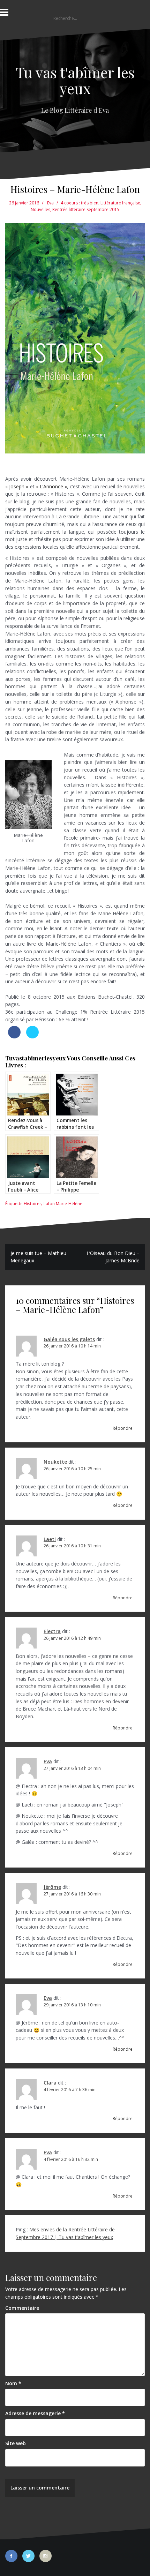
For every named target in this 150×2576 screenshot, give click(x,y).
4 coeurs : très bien (80, 203)
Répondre (123, 1428)
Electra (52, 1631)
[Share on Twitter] (32, 1036)
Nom (13, 2383)
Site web (16, 2443)
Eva (50, 203)
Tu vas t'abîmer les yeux (75, 80)
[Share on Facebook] (14, 1036)
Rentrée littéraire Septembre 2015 (86, 209)
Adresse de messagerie (35, 2413)
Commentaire (22, 2308)
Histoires (33, 1204)
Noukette (55, 1462)
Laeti (50, 1539)
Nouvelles (40, 209)
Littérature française (120, 203)
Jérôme (52, 1887)
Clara (50, 2083)
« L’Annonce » (51, 486)
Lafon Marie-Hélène (63, 1204)
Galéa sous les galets (69, 1339)
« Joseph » (17, 486)
